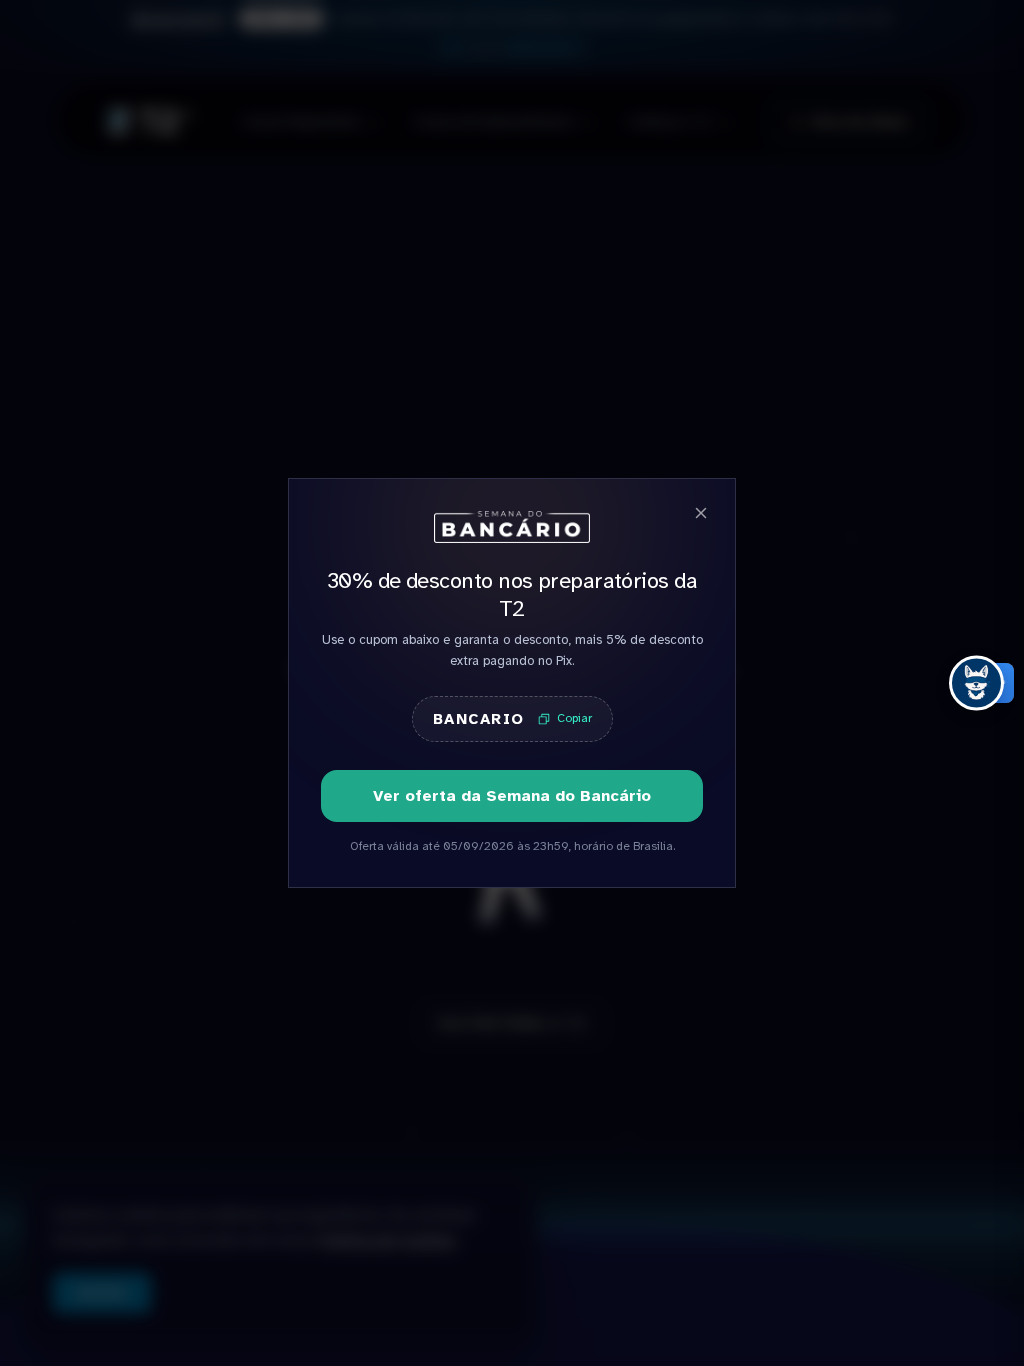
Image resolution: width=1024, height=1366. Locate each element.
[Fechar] (701, 513)
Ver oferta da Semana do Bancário (512, 796)
